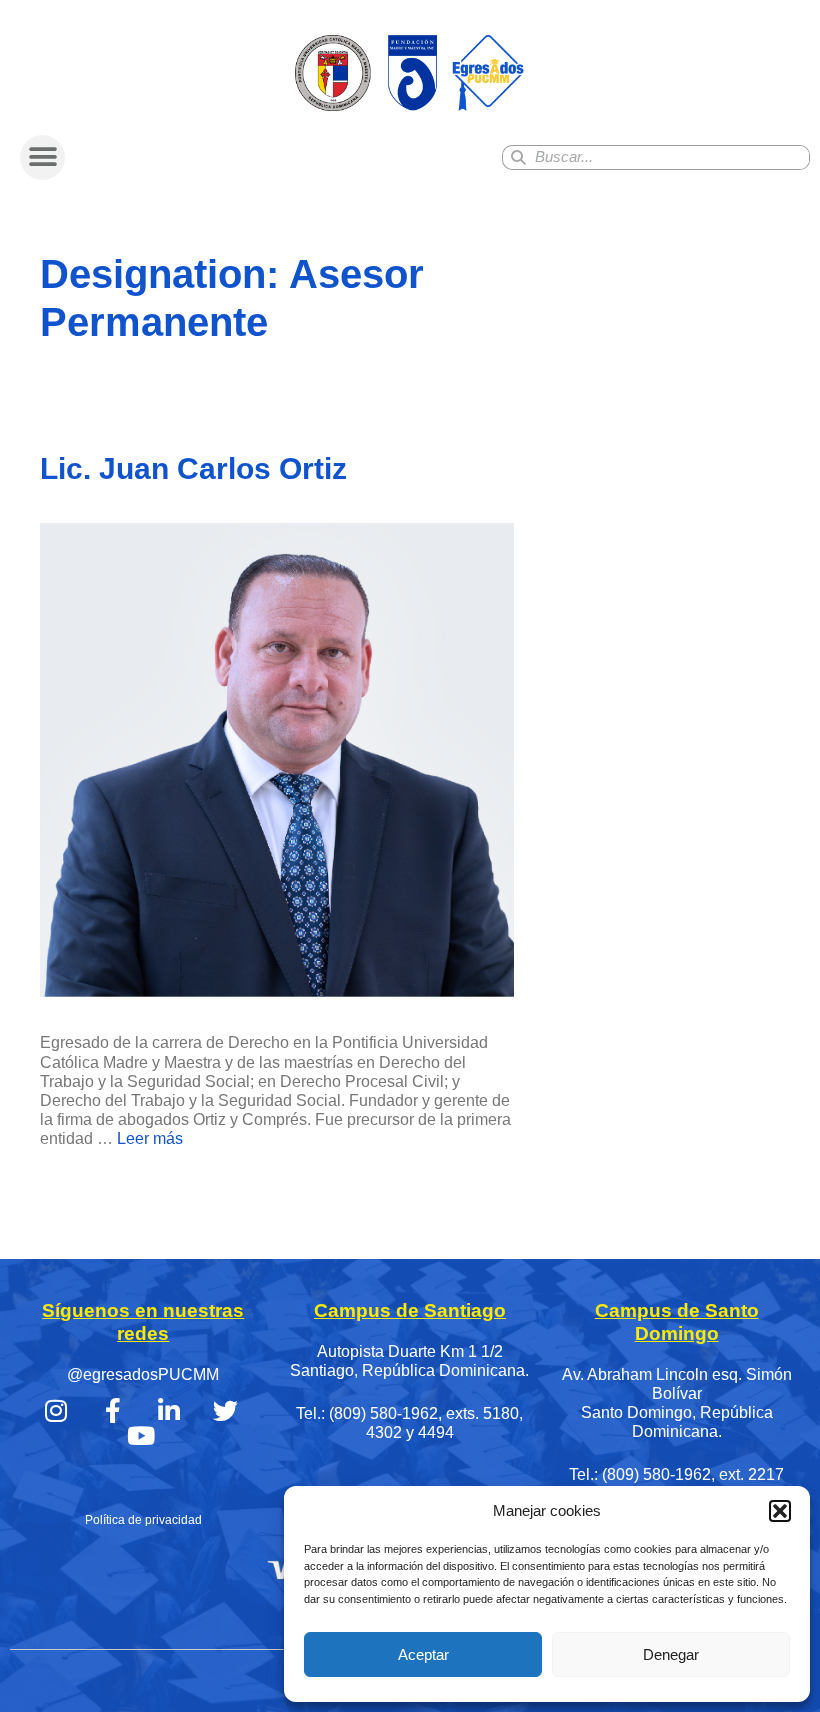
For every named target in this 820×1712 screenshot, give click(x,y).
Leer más (150, 1138)
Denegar (671, 1654)
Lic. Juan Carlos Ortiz (193, 468)
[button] (780, 1511)
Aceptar (423, 1654)
